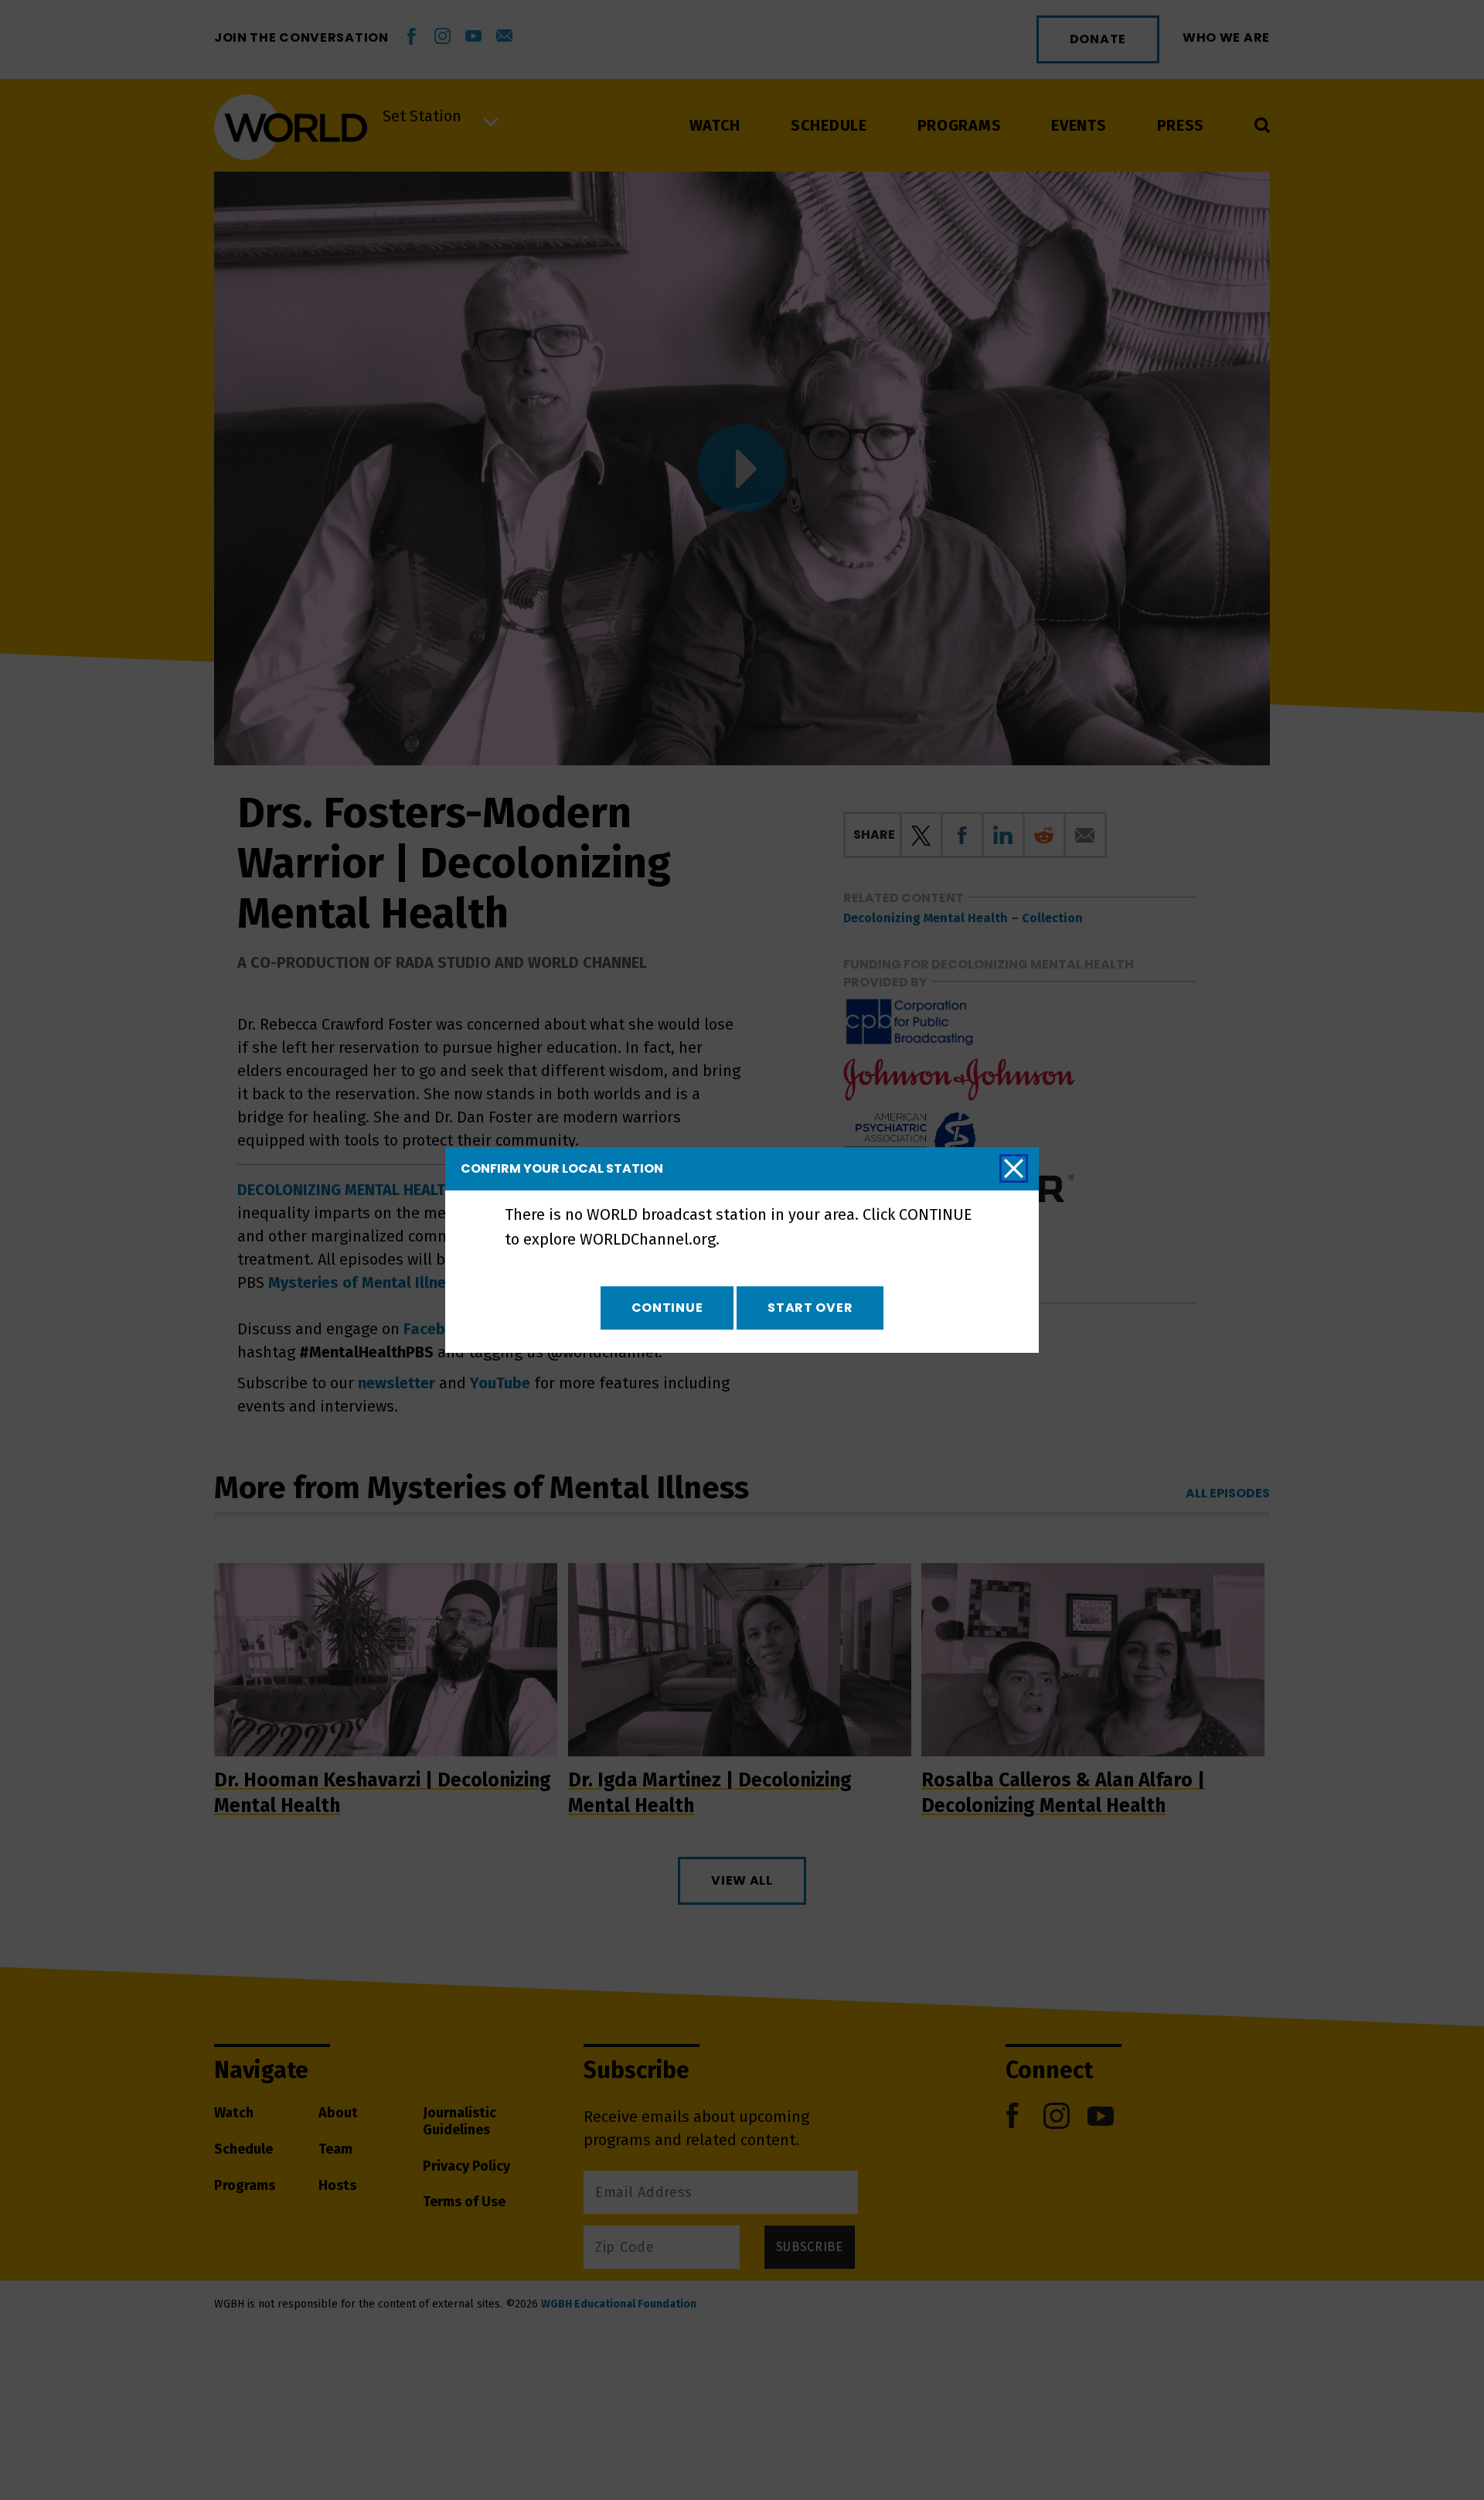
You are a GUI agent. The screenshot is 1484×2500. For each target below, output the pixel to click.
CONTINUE (667, 1308)
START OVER (810, 1308)
